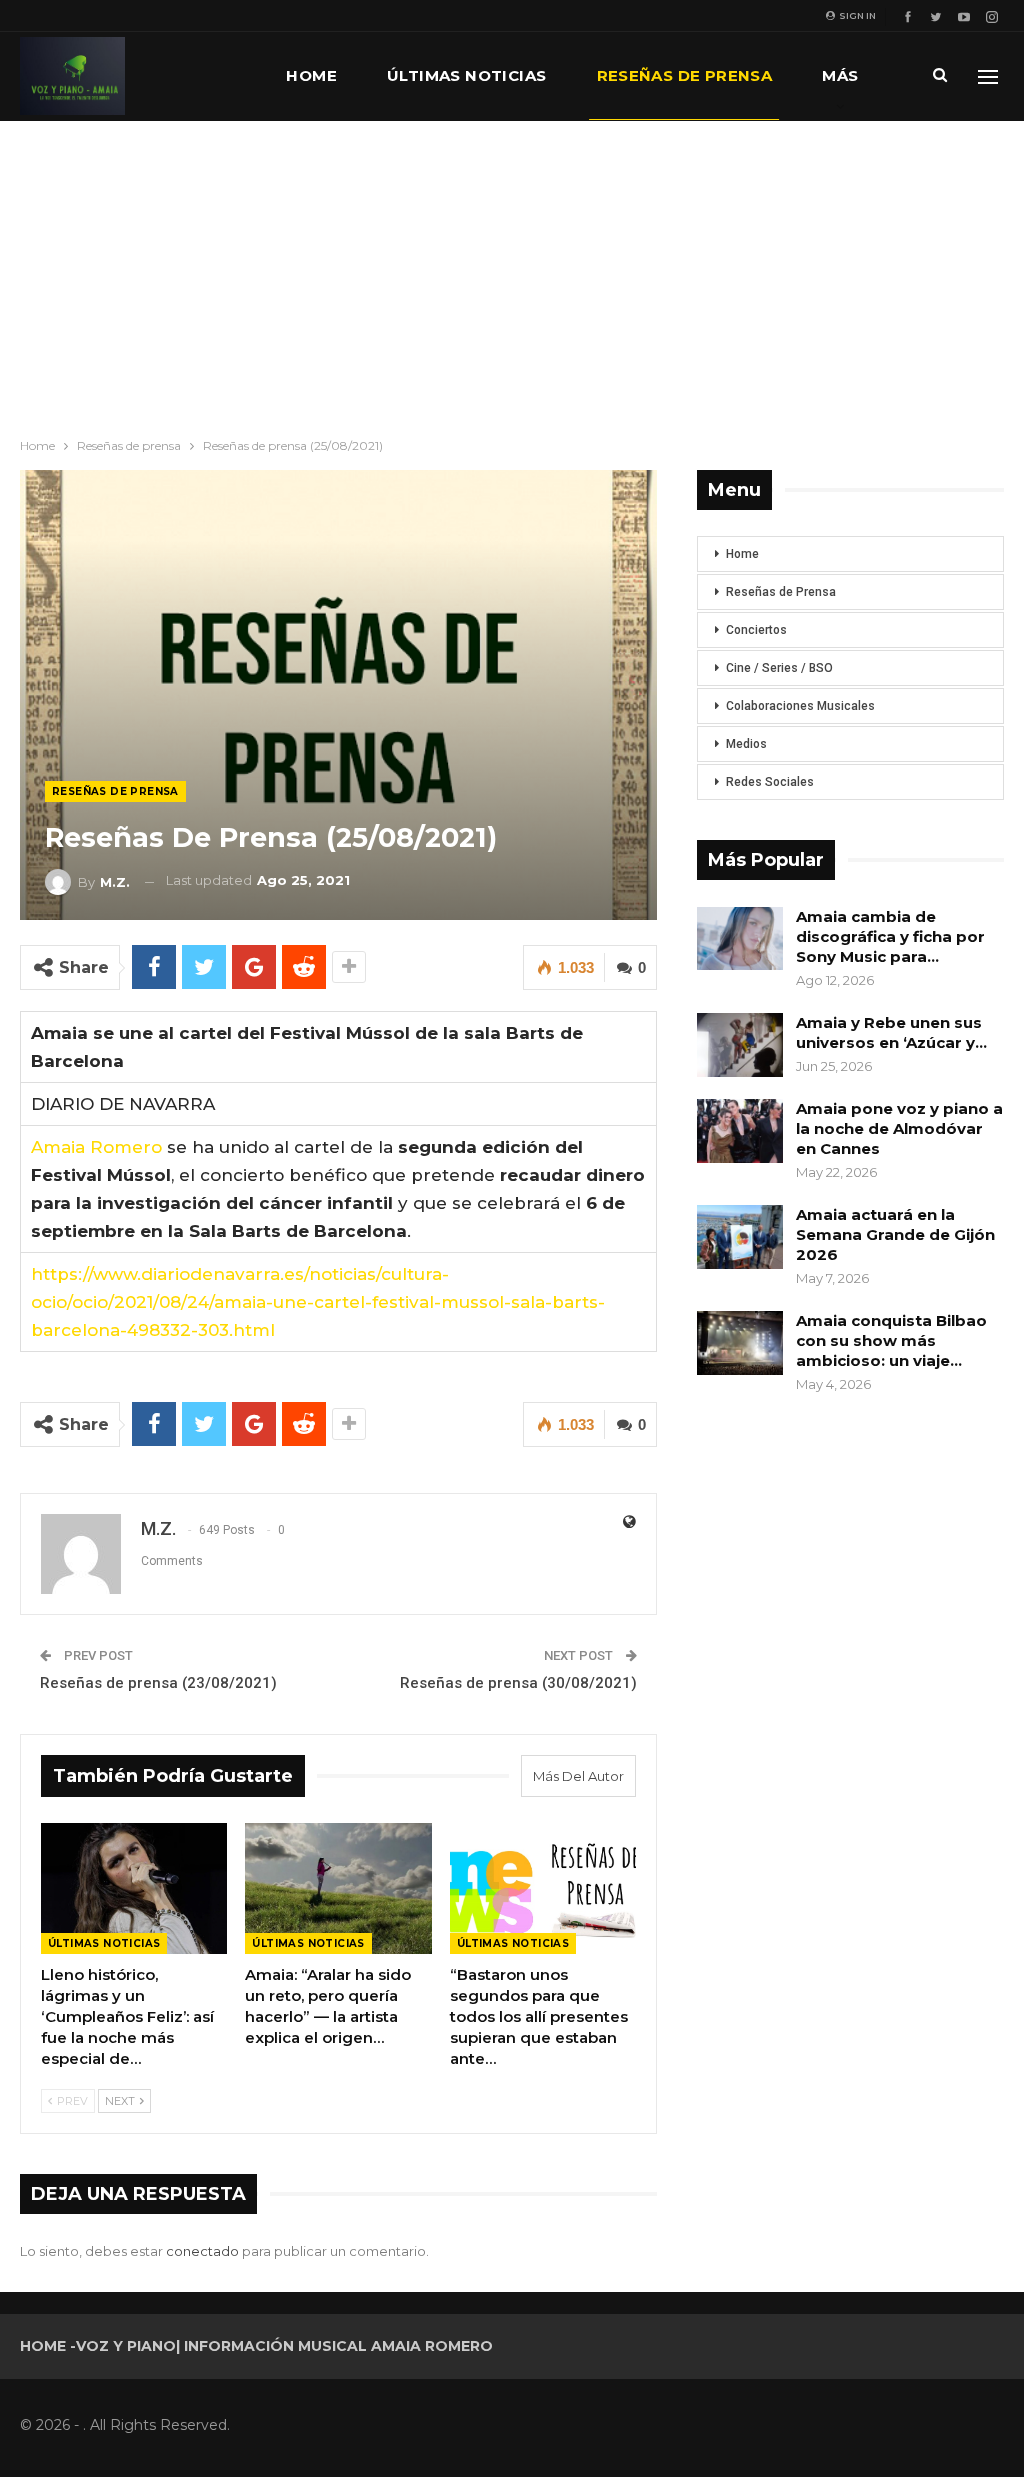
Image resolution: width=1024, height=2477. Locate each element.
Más (840, 75)
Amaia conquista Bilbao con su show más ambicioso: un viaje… (891, 1340)
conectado (202, 2251)
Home (311, 75)
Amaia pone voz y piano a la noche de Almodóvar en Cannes (899, 1128)
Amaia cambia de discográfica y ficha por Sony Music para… (890, 936)
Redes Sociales (770, 782)
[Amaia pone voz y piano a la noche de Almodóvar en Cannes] (740, 1131)
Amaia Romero (96, 1147)
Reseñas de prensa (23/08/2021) (158, 1683)
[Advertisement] (512, 271)
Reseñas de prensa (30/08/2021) (518, 1683)
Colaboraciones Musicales (800, 706)
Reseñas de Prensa (781, 592)
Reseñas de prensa (685, 75)
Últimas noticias (466, 75)
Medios (746, 744)
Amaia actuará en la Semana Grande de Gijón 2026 (895, 1234)
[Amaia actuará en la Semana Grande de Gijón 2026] (740, 1237)
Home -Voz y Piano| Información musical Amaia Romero (256, 2346)
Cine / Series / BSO (779, 668)
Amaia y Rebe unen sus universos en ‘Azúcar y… (891, 1032)
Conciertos (756, 630)
